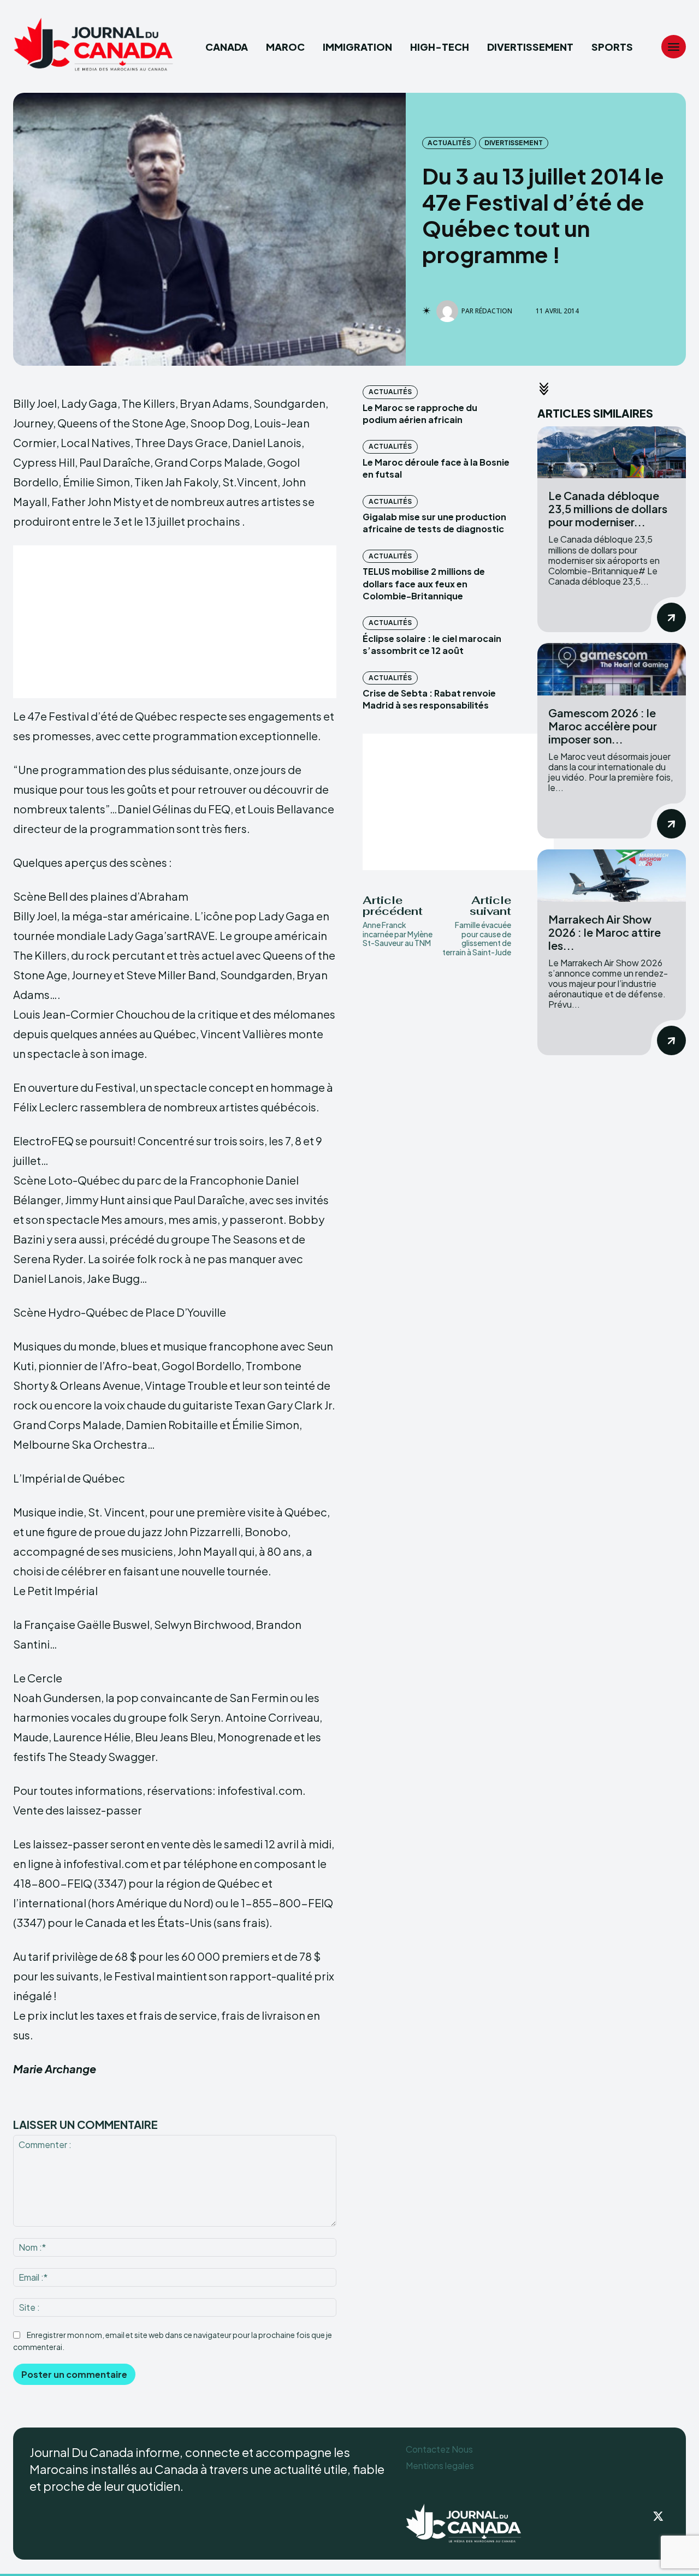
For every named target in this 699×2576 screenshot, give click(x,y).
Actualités (449, 143)
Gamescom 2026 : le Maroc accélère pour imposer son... (603, 726)
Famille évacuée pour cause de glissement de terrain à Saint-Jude (477, 938)
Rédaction (494, 311)
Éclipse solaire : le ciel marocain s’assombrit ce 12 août (432, 644)
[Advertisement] (175, 622)
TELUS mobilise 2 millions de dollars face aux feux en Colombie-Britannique (424, 584)
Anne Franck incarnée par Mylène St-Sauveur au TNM (398, 934)
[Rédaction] (449, 311)
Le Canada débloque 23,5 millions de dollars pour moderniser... (608, 508)
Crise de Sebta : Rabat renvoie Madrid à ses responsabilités (429, 699)
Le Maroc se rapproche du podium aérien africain (420, 414)
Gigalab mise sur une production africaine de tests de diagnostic (434, 523)
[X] (659, 2517)
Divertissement (514, 143)
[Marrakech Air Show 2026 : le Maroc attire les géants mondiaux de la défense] (612, 875)
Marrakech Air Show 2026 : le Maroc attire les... (605, 932)
